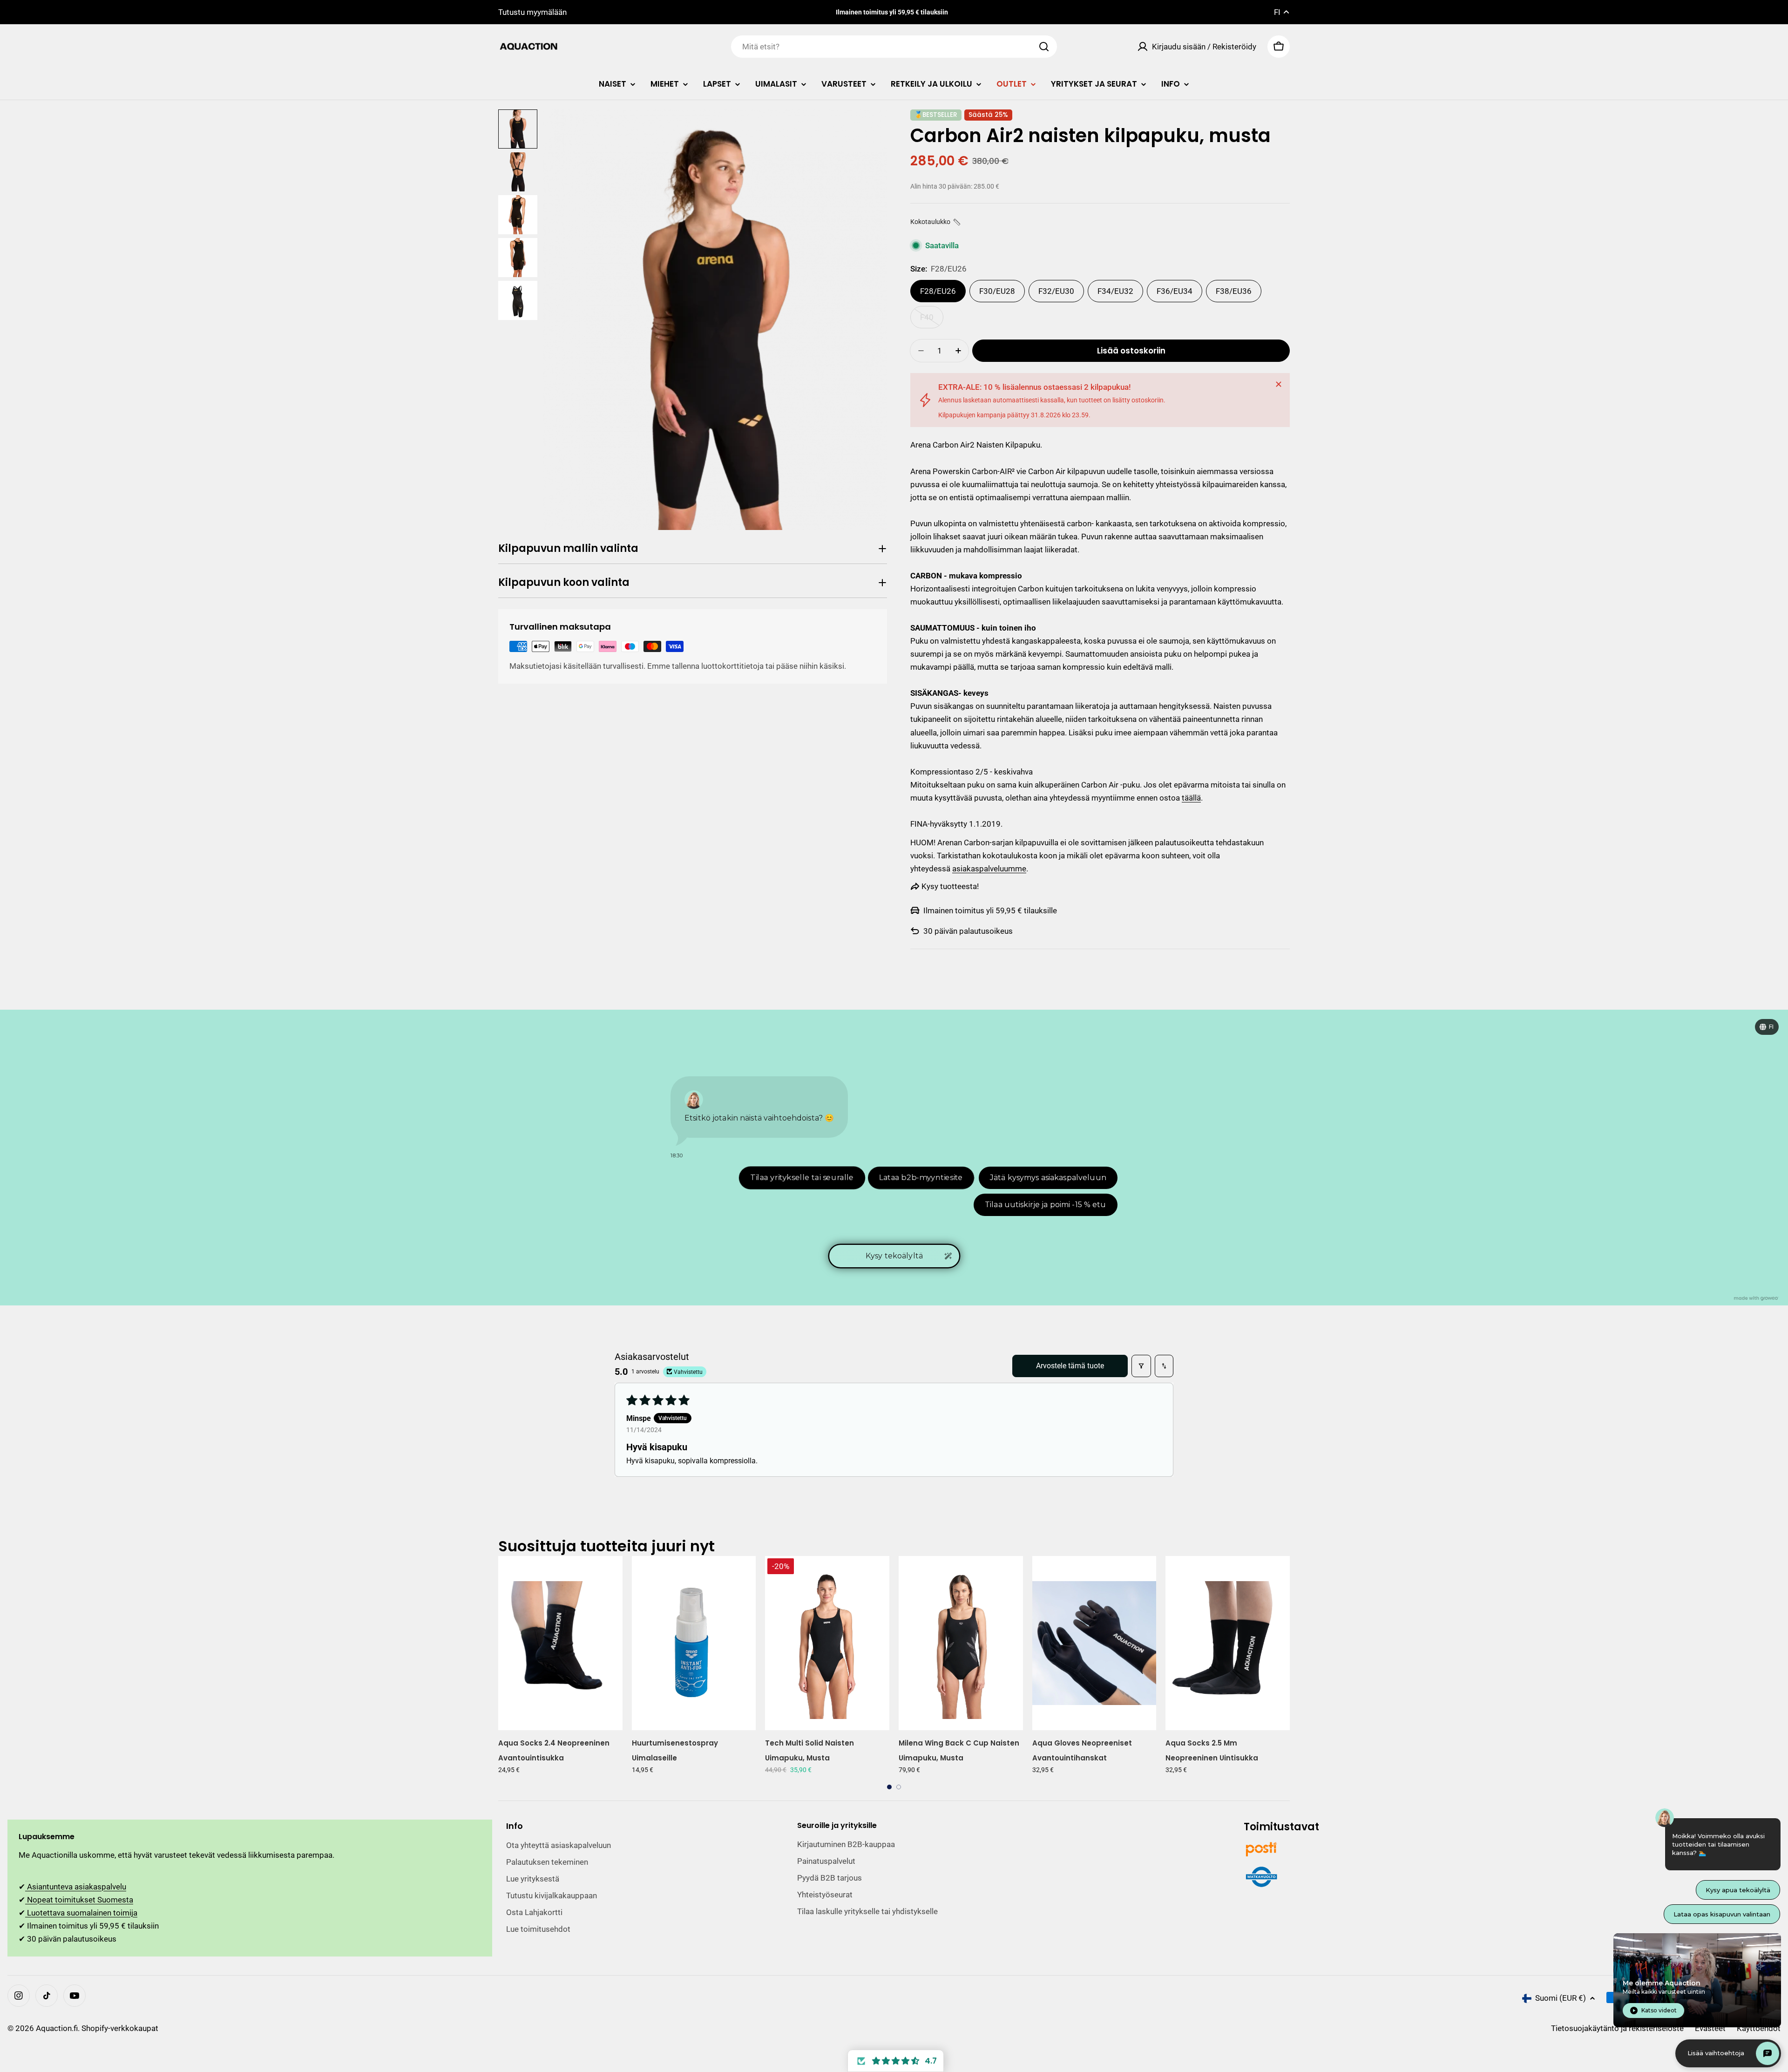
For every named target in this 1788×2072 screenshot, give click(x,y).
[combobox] (894, 47)
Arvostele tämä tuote (1070, 1366)
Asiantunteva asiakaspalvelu (76, 1887)
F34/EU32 (1115, 291)
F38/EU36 (1234, 291)
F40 (932, 320)
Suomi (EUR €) (1561, 1998)
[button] (936, 222)
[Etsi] (1044, 47)
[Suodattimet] (1141, 1366)
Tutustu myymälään (532, 12)
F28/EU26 (938, 291)
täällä (1191, 798)
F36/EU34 (1175, 291)
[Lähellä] (1279, 384)
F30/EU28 (997, 291)
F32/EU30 (1056, 291)
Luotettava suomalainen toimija (81, 1913)
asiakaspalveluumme (989, 869)
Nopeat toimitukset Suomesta (79, 1900)
